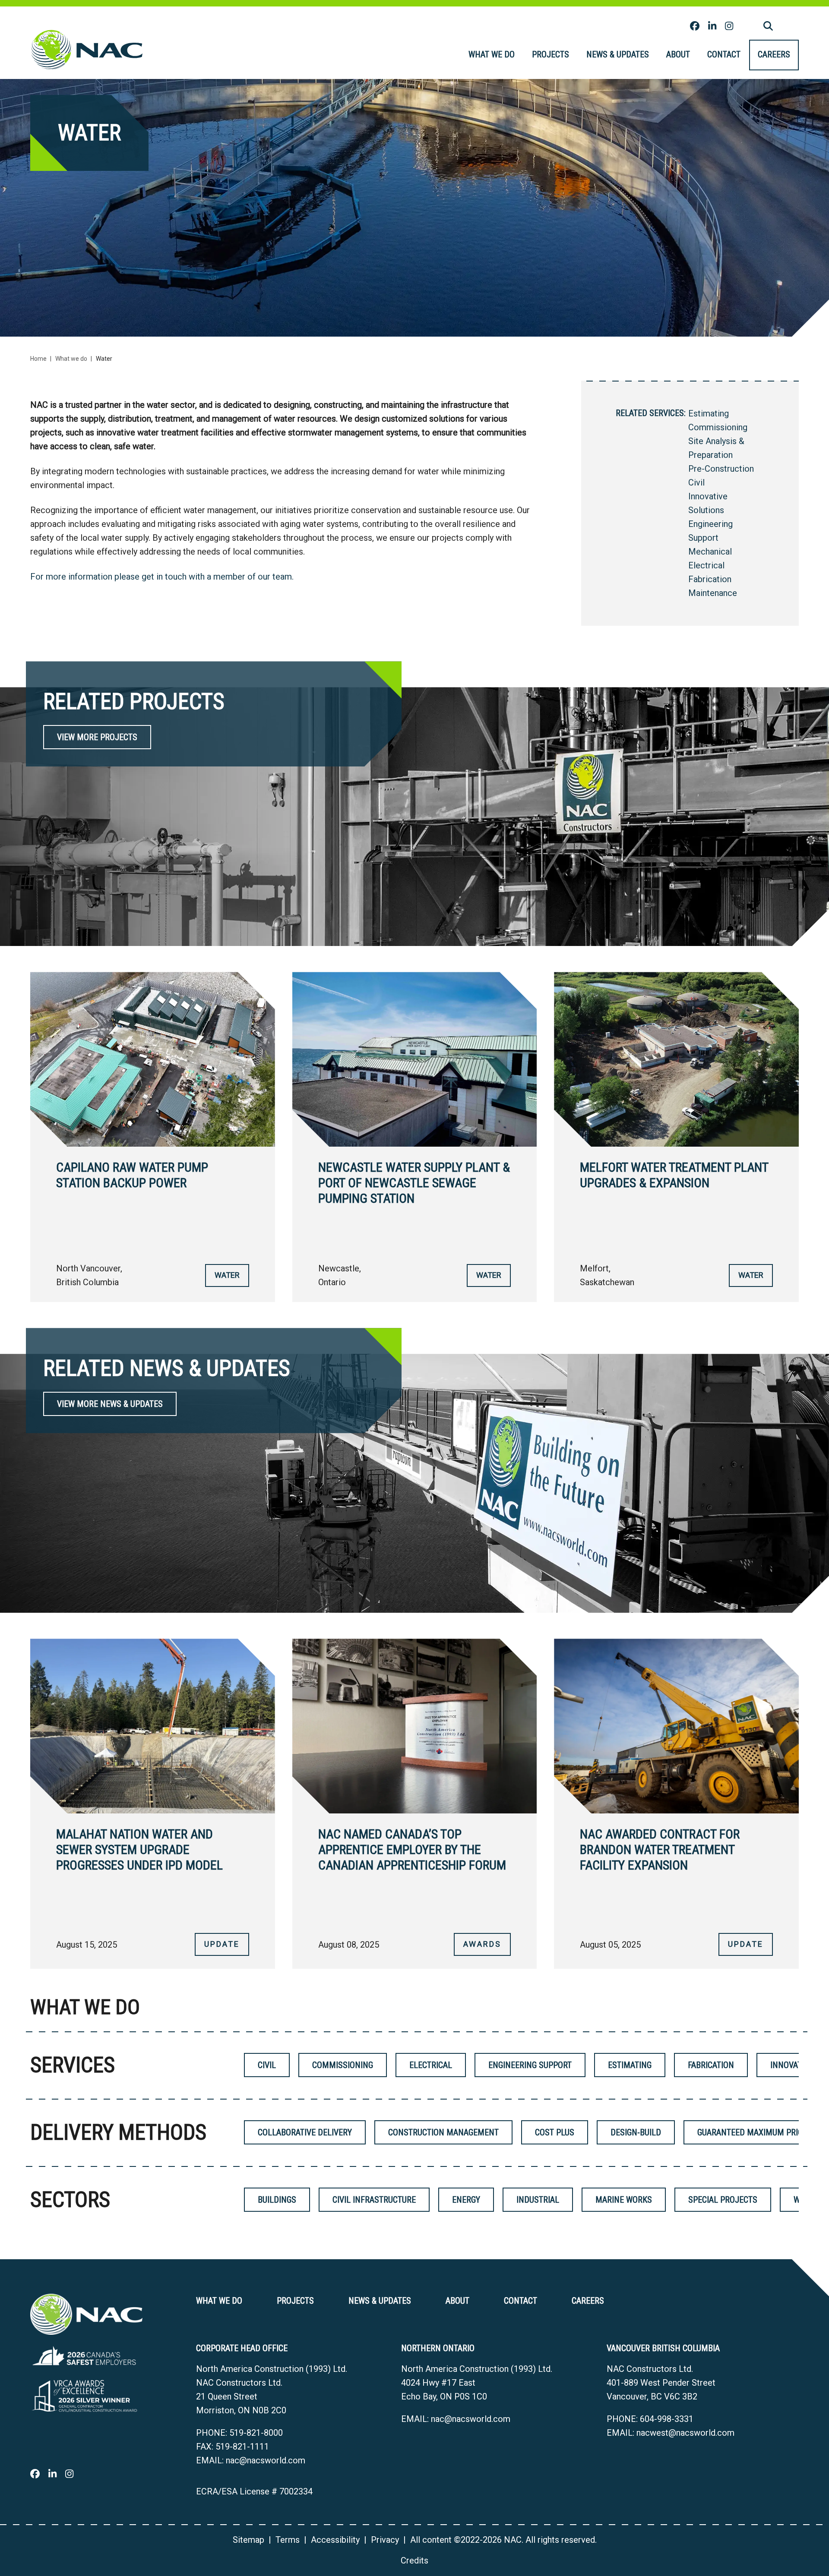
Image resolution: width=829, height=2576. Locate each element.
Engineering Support (530, 2065)
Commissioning (718, 427)
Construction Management (443, 2132)
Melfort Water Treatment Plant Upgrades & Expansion (674, 1175)
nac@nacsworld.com (266, 2460)
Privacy (385, 2540)
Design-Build (636, 2132)
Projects (551, 54)
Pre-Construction (721, 469)
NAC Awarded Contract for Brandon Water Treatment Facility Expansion (660, 1849)
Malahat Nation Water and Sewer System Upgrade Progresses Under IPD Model (139, 1849)
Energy (466, 2200)
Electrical (706, 565)
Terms (288, 2540)
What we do (492, 54)
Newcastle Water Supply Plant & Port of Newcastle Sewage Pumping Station (414, 1183)
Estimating (709, 413)
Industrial (538, 2200)
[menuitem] (492, 55)
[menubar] (629, 55)
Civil (696, 482)
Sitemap (248, 2540)
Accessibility (335, 2540)
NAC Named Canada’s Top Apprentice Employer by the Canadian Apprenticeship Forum (412, 1849)
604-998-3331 (667, 2419)
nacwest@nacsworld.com (685, 2433)
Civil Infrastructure (374, 2200)
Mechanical (710, 552)
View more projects (97, 737)
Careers (774, 54)
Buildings (277, 2200)
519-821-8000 (256, 2433)
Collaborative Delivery (305, 2132)
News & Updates (618, 54)
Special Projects (723, 2200)
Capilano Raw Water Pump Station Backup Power (132, 1175)
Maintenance (713, 593)
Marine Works (624, 2200)
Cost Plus (555, 2132)
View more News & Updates (110, 1404)
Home (38, 359)
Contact (724, 54)
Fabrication (710, 579)
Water (227, 1275)
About (678, 54)
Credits (414, 2560)
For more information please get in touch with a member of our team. (162, 577)
